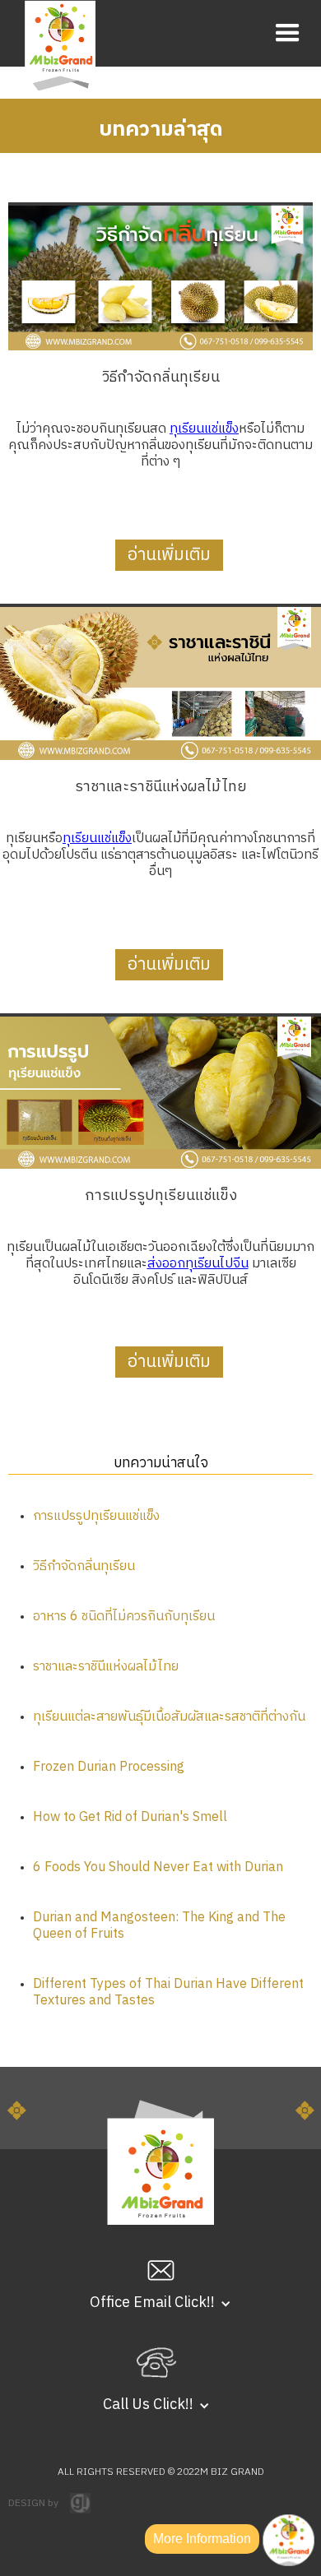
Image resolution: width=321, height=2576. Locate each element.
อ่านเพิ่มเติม (169, 555)
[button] (288, 33)
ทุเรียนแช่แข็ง (204, 429)
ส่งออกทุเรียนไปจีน (198, 1264)
